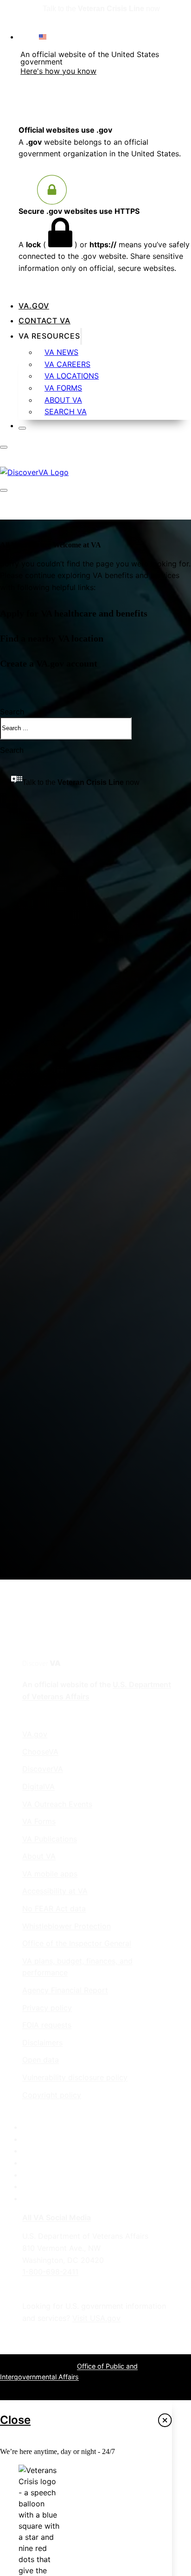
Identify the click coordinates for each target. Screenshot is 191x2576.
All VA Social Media (57, 2217)
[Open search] (5, 500)
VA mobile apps (50, 1874)
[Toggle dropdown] (81, 336)
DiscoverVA (43, 1769)
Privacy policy (47, 2008)
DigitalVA (38, 1786)
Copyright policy (52, 2095)
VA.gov (34, 306)
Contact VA (45, 321)
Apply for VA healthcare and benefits (74, 613)
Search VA (66, 411)
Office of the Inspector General (77, 1943)
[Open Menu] (4, 490)
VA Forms (63, 388)
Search (12, 750)
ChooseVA (40, 1752)
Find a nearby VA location (52, 639)
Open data (41, 2060)
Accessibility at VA (55, 1891)
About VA (63, 400)
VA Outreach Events (57, 1804)
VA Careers (67, 364)
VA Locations (72, 376)
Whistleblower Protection (67, 1926)
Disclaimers (42, 2043)
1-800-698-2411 (50, 2272)
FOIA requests (47, 2025)
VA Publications (50, 1839)
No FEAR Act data (54, 1908)
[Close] (22, 428)
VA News (61, 352)
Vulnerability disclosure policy (75, 2077)
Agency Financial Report (65, 1990)
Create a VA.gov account (49, 664)
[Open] (4, 447)
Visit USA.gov (96, 2318)
